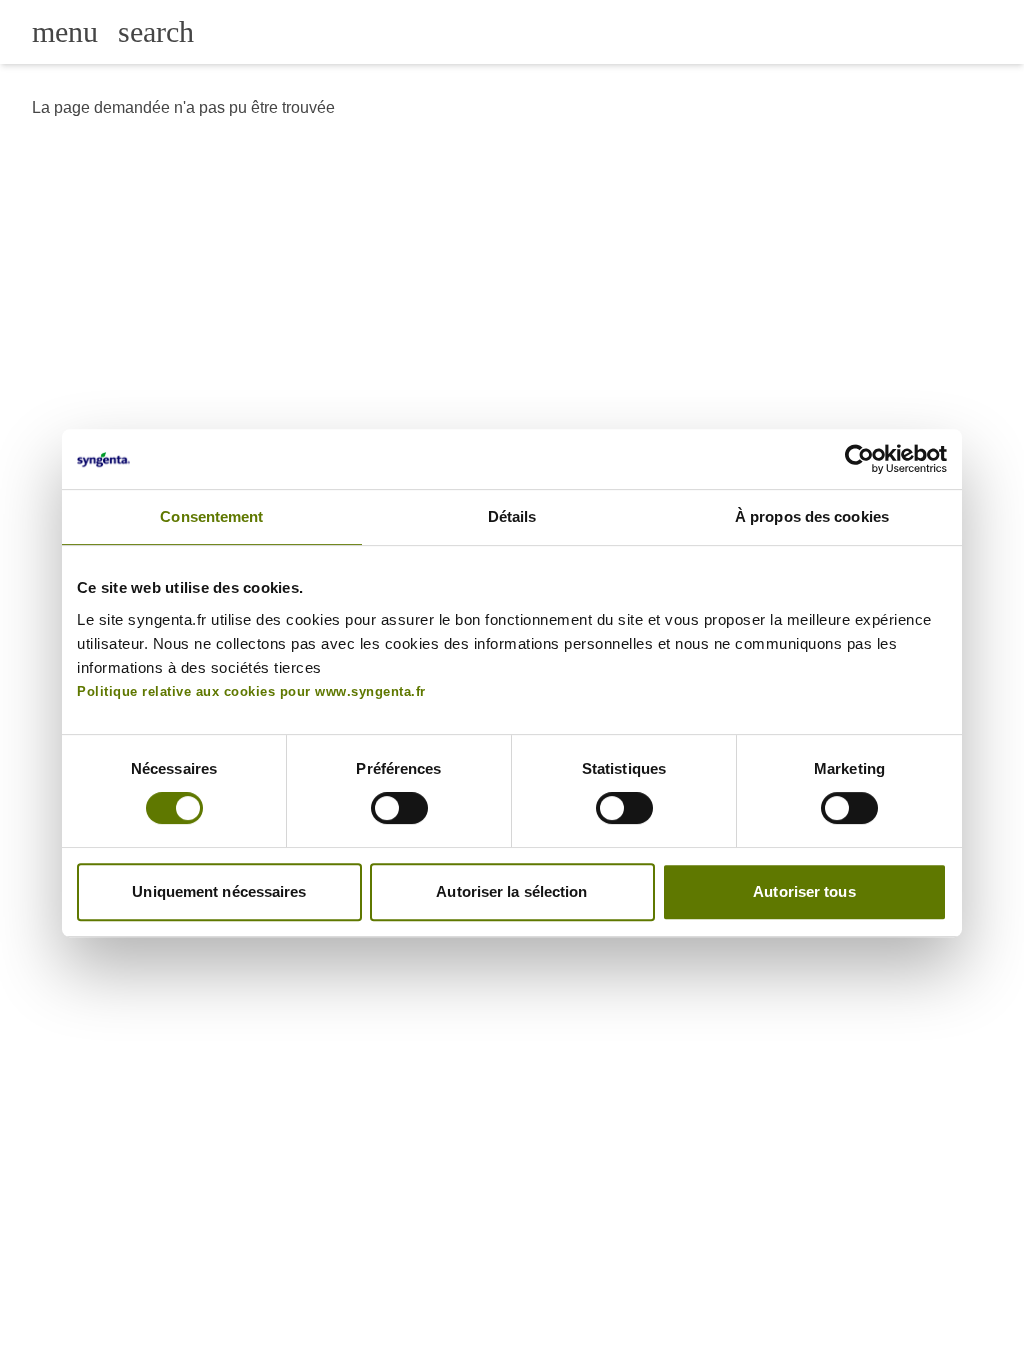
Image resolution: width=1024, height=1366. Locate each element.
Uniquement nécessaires (219, 891)
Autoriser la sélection (511, 891)
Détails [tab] (512, 516)
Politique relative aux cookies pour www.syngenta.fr (251, 692)
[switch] (399, 808)
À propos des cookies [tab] (812, 516)
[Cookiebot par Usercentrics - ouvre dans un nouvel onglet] (859, 459)
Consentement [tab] (211, 516)
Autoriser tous (804, 891)
